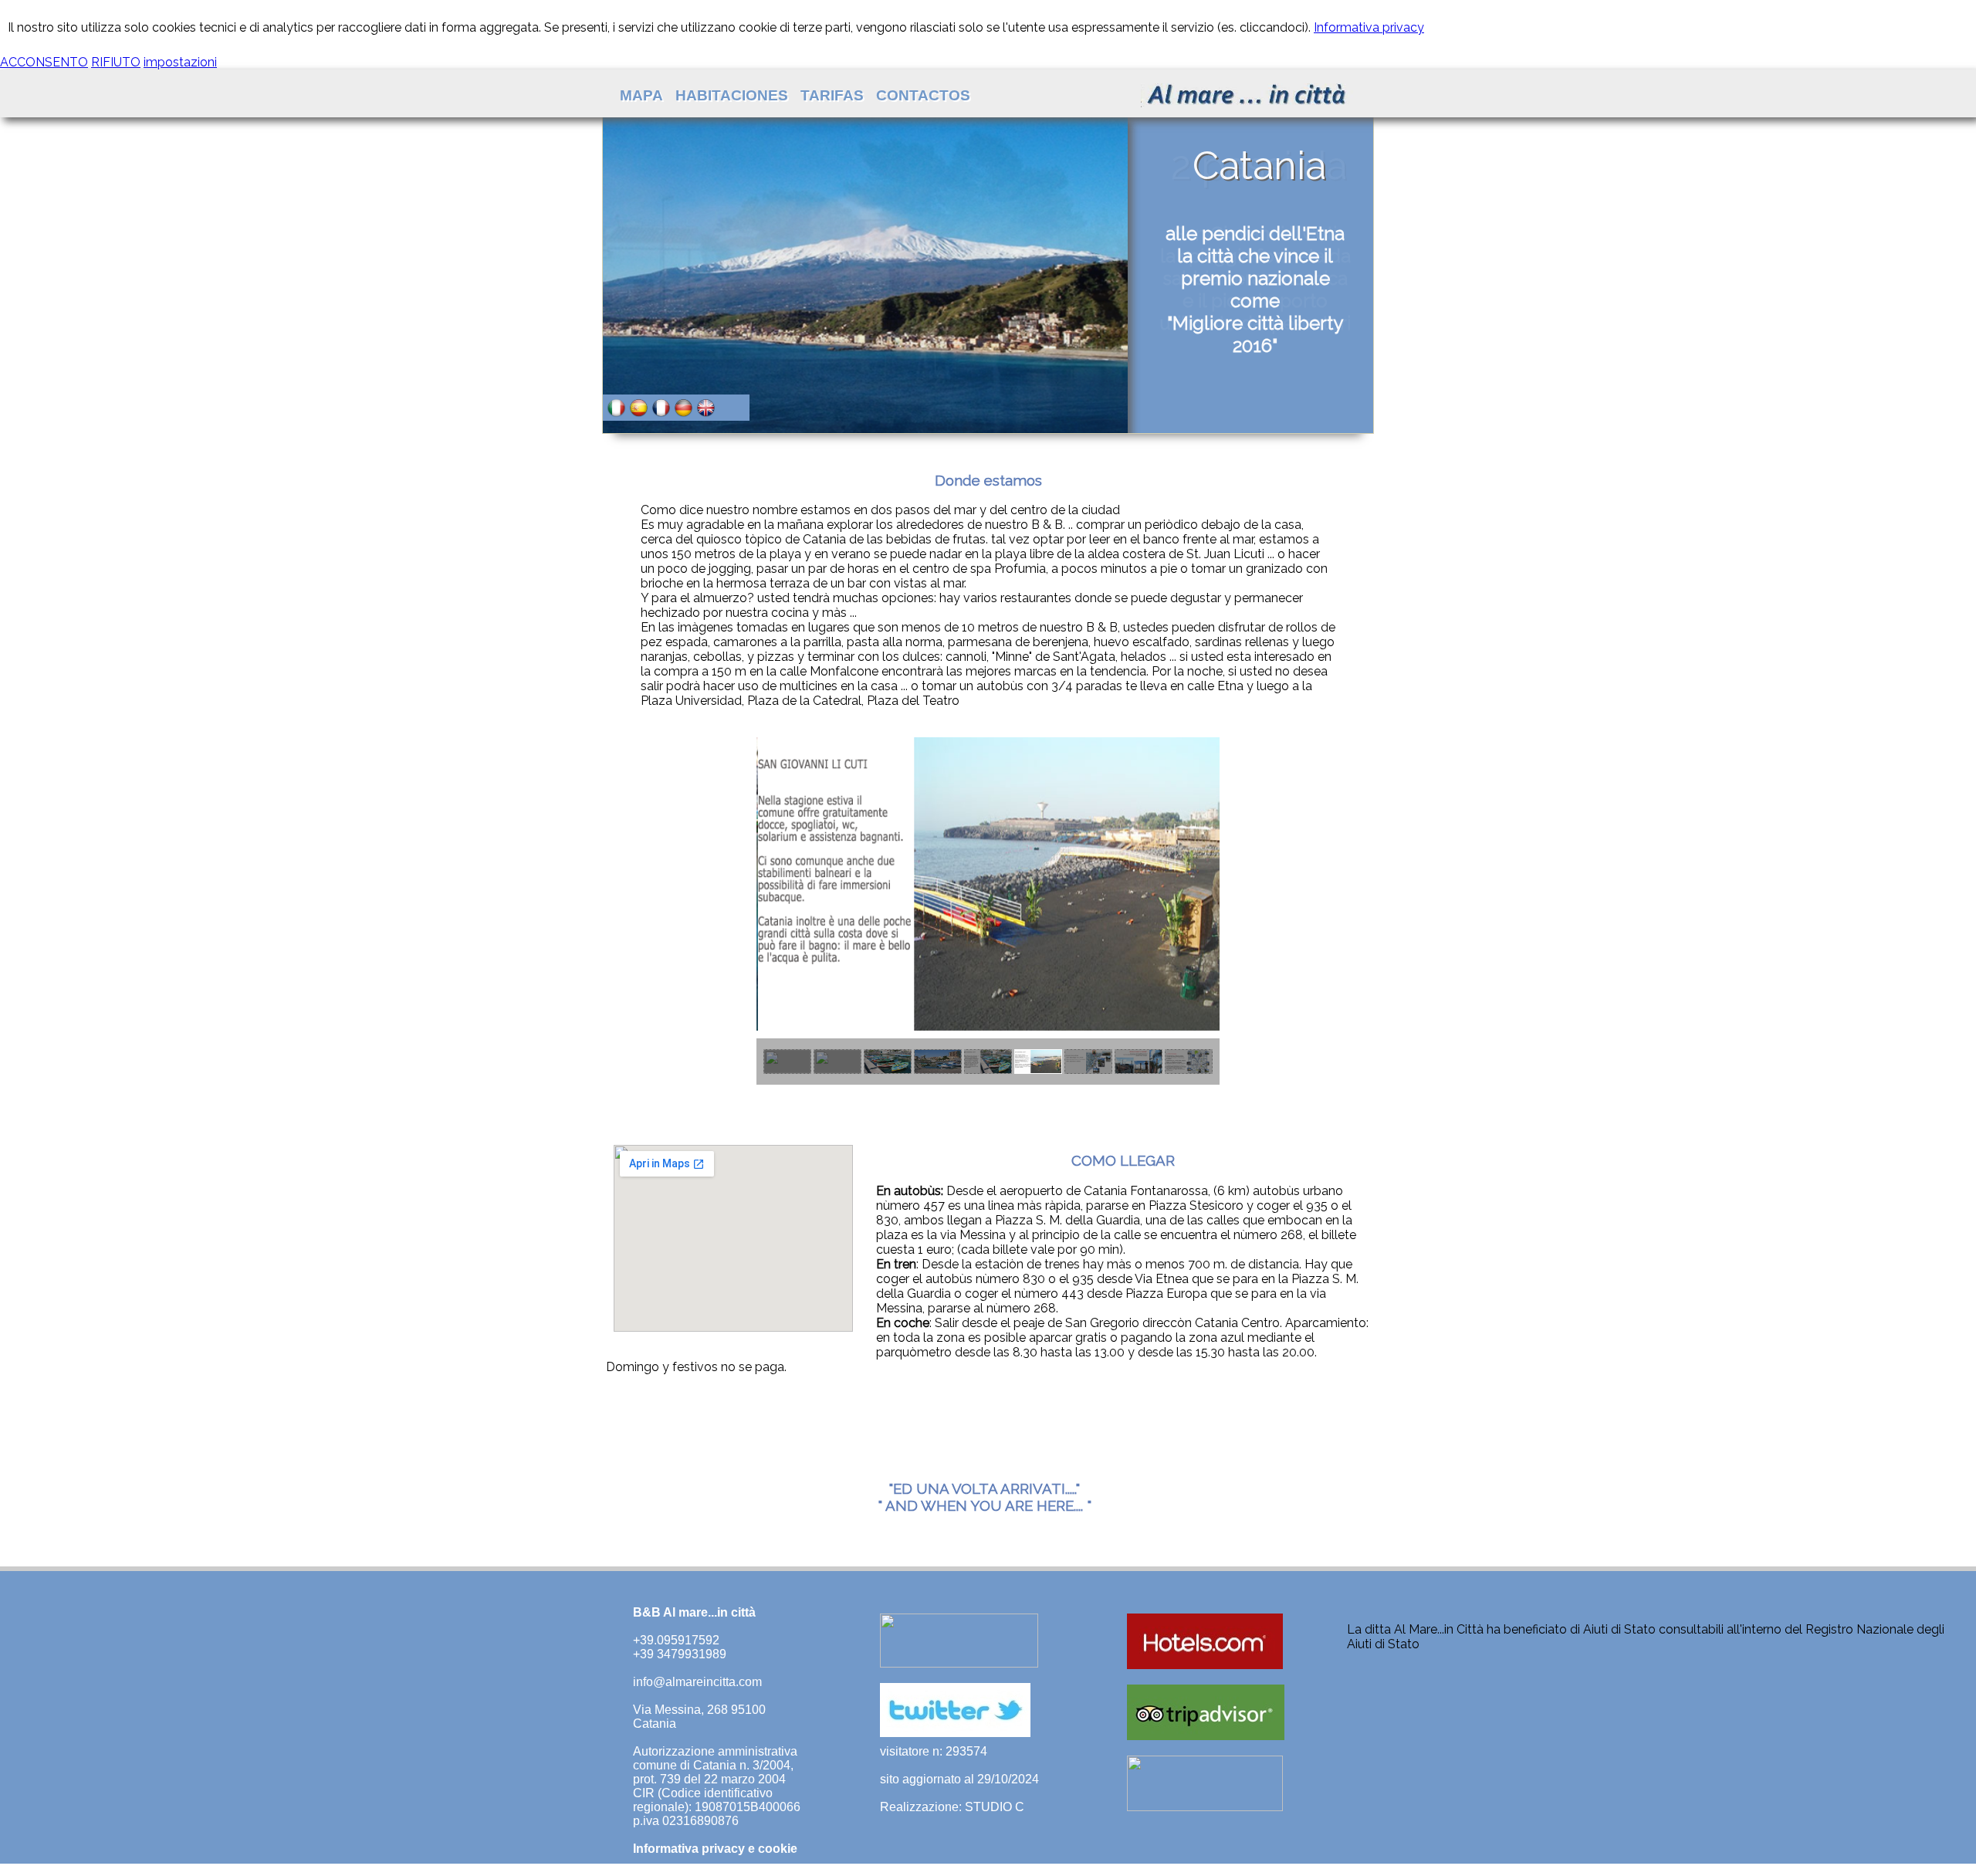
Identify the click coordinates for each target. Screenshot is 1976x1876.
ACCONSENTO (44, 62)
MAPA (641, 95)
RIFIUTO (116, 62)
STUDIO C (995, 1807)
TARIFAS (832, 95)
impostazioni (180, 62)
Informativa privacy (1369, 27)
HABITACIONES (732, 95)
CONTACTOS (923, 95)
